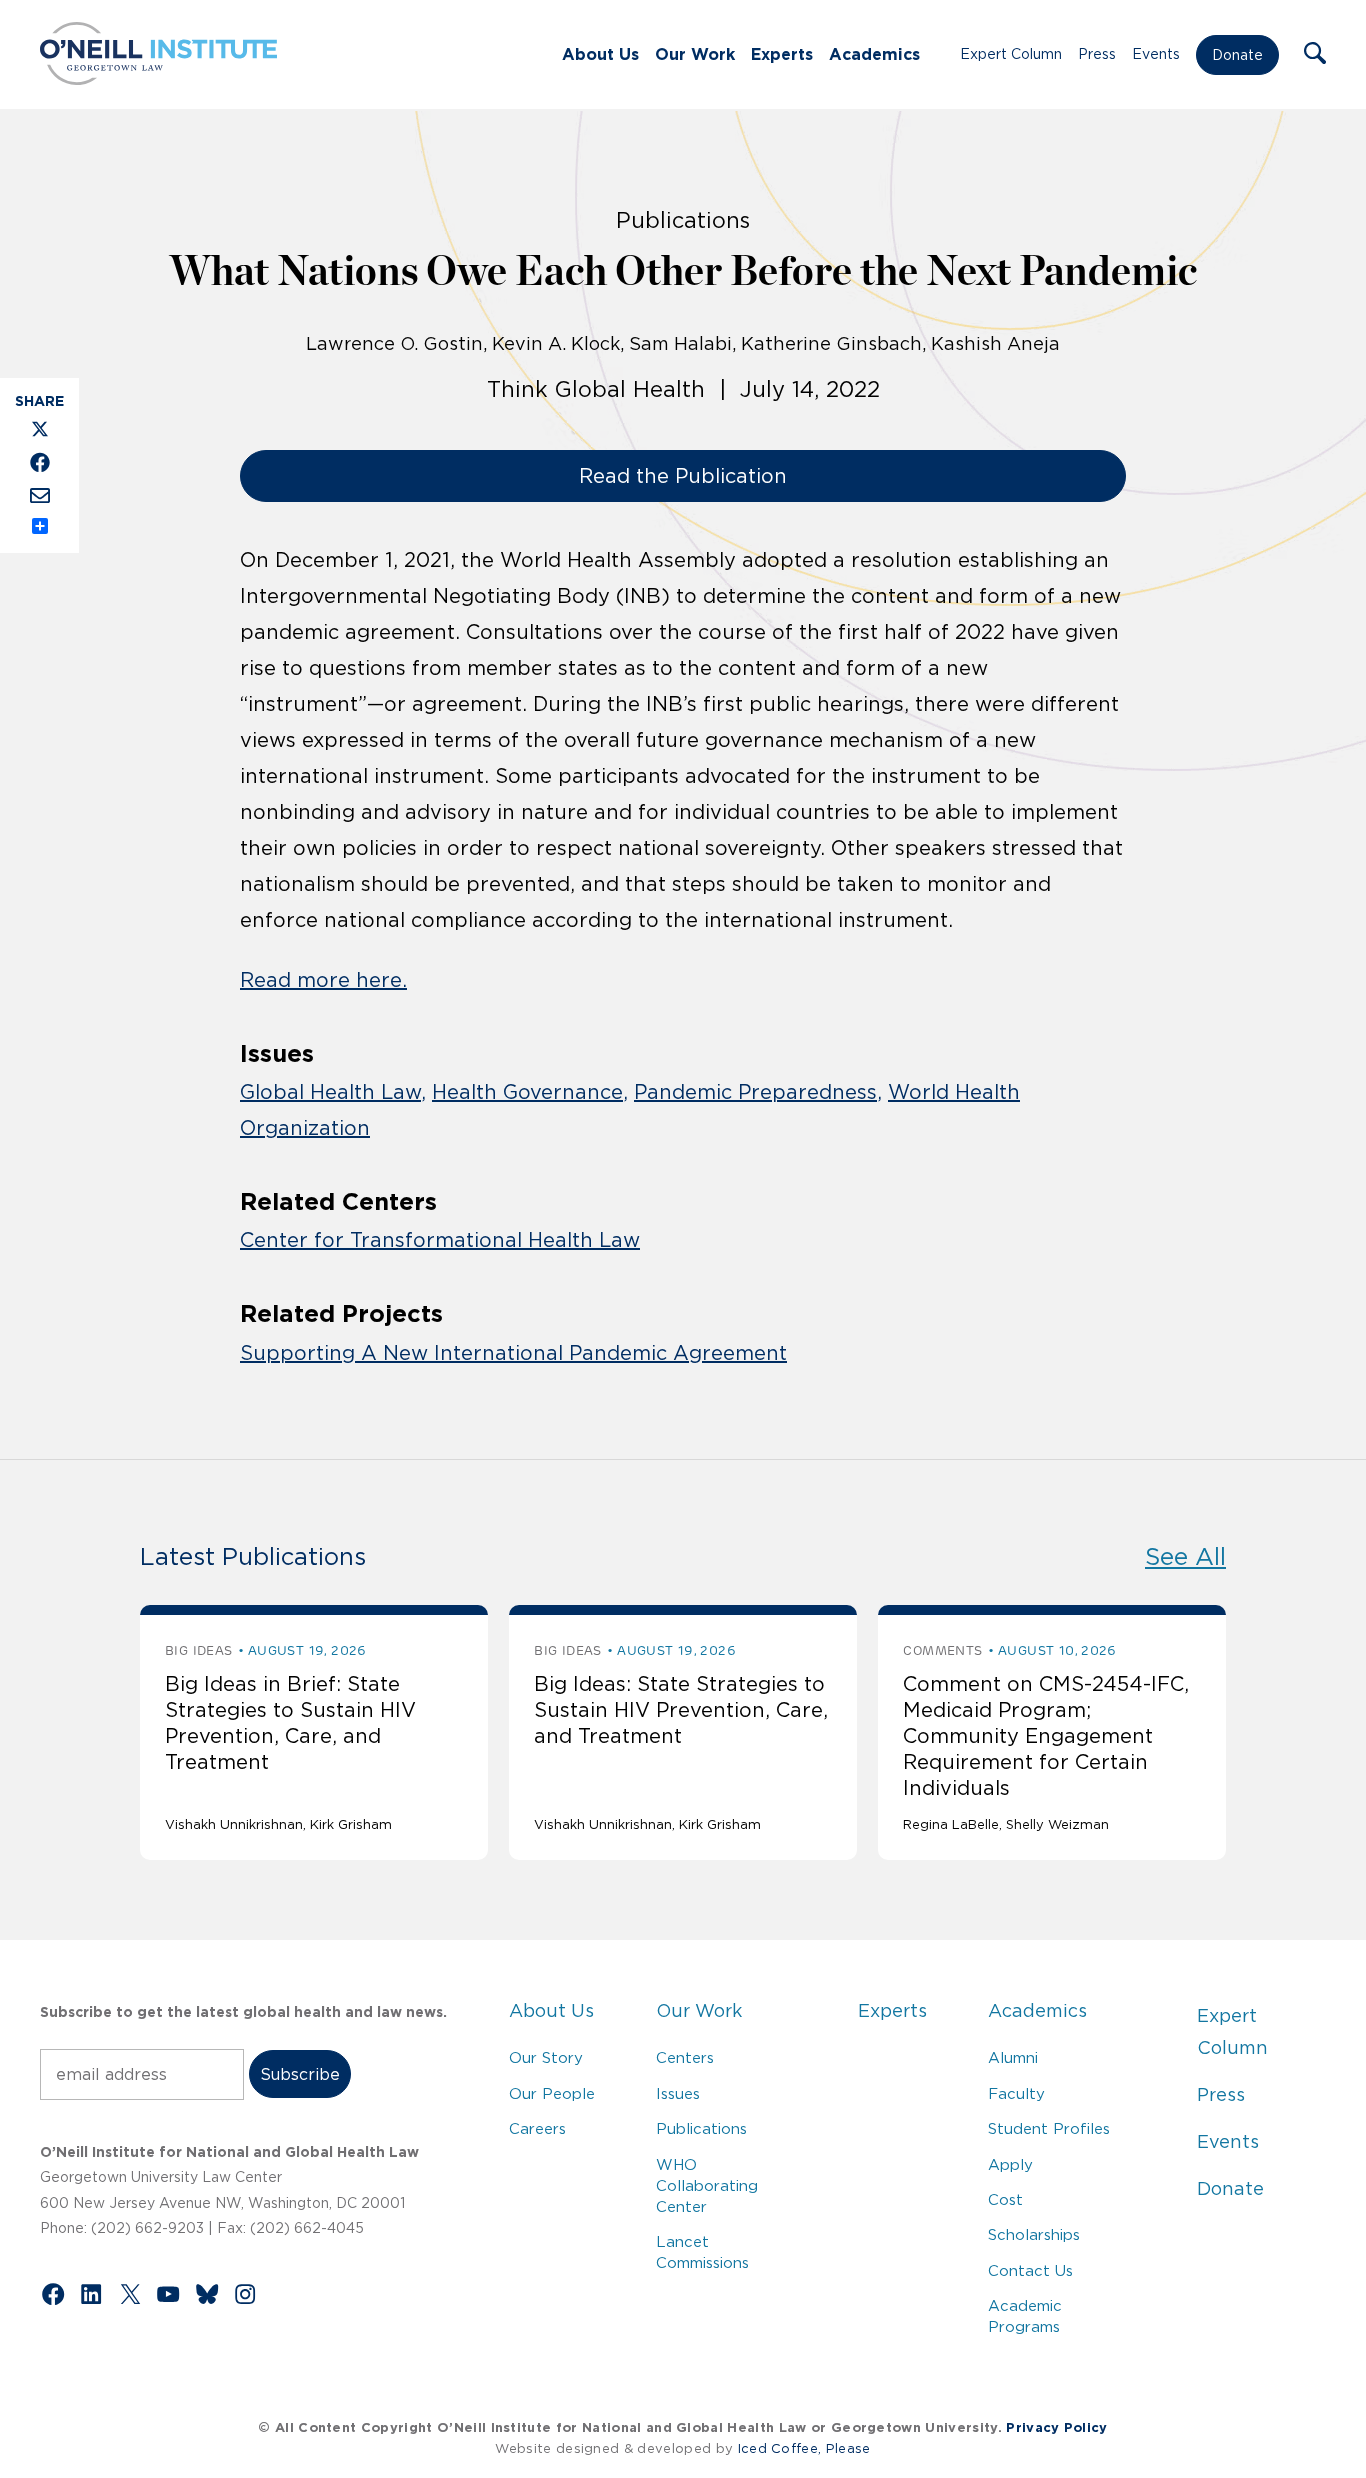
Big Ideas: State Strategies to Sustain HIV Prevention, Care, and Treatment (681, 1710)
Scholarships (1034, 2234)
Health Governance (527, 1092)
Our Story (546, 2057)
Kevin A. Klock (556, 344)
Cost (1005, 2199)
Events (1156, 54)
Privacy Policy (1056, 2427)
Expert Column (1011, 54)
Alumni (1013, 2057)
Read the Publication (683, 476)
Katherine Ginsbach (831, 344)
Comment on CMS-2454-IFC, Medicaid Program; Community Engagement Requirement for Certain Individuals (1046, 1736)
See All (1185, 1556)
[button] (1315, 55)
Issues (678, 2093)
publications (683, 220)
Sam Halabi (680, 344)
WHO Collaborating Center (707, 2185)
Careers (537, 2128)
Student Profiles (1049, 2128)
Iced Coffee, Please (804, 2448)
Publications (701, 2128)
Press (1097, 54)
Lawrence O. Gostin (394, 344)
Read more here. (323, 980)
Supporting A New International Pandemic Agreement (513, 1353)
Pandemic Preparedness (755, 1092)
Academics (874, 54)
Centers (685, 2057)
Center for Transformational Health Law (440, 1240)
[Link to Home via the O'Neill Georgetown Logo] (158, 79)
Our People (552, 2093)
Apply (1010, 2164)
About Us (600, 54)
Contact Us (1030, 2270)
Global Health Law (330, 1092)
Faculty (1016, 2093)
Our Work (695, 54)
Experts (782, 54)
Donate (1237, 55)
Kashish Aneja (995, 344)
